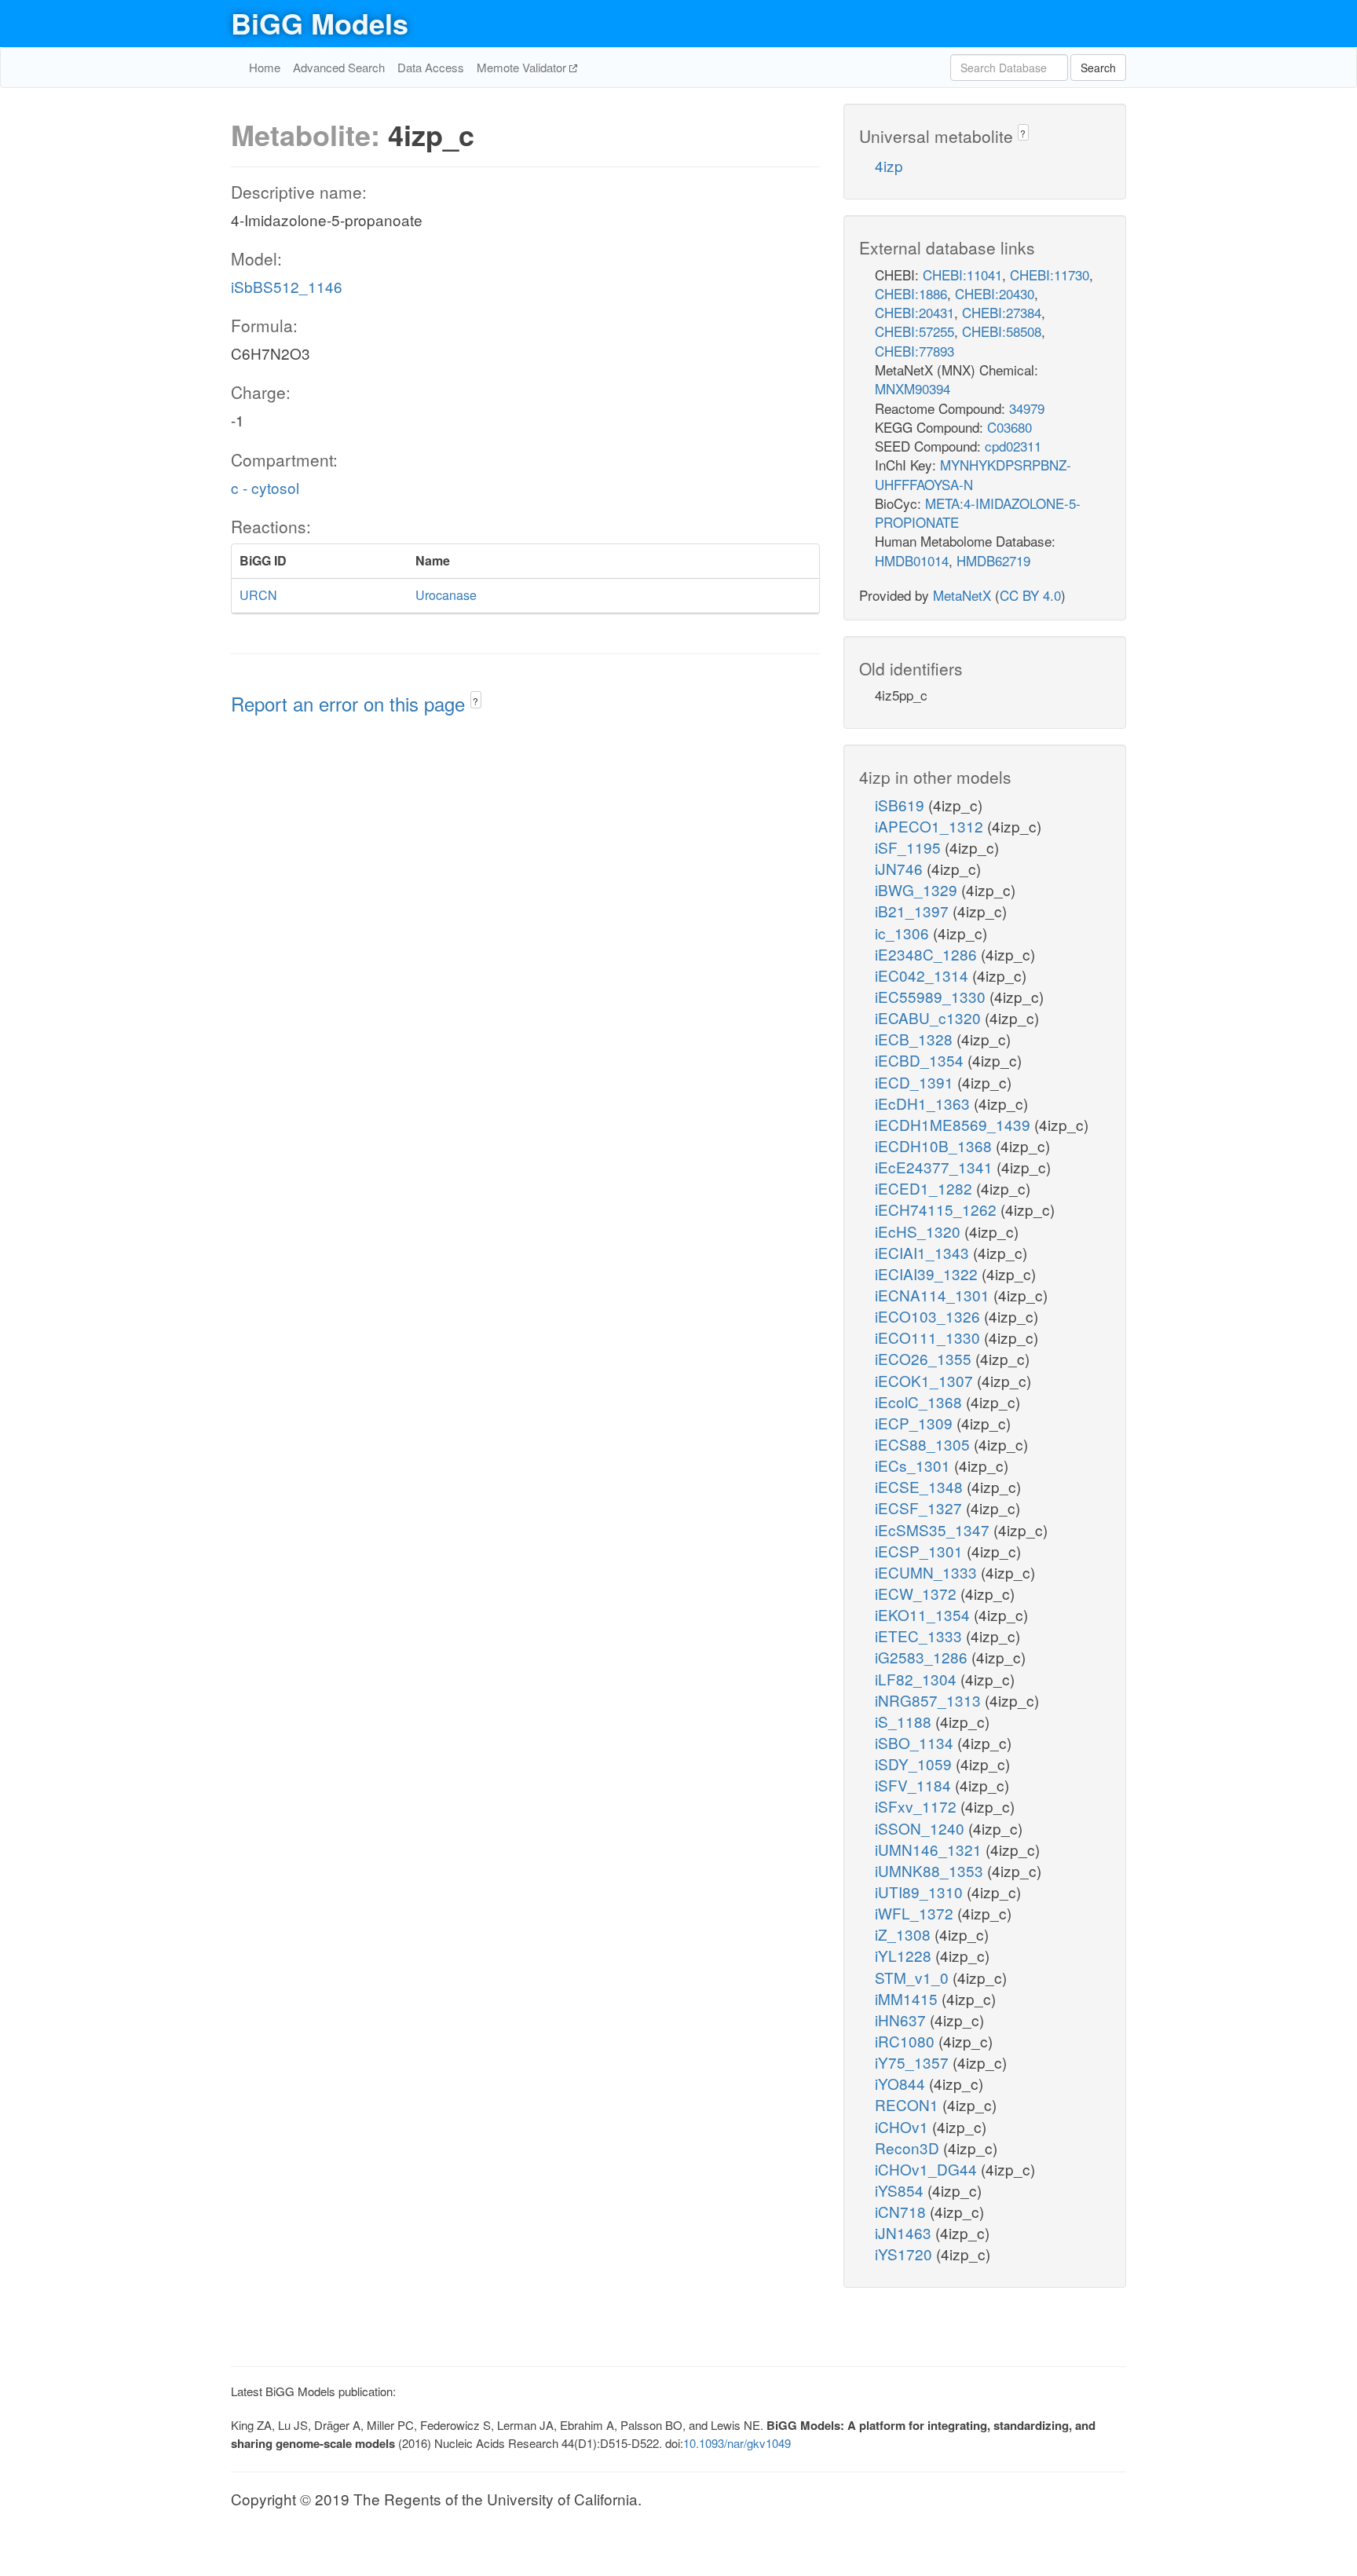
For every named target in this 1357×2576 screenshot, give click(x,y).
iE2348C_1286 (928, 954)
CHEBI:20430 (995, 293)
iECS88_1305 (924, 1444)
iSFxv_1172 (918, 1806)
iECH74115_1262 (938, 1209)
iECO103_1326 (929, 1316)
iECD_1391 (916, 1082)
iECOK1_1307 (926, 1380)
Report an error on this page (351, 703)
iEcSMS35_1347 (934, 1529)
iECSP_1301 (921, 1551)
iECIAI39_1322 (928, 1273)
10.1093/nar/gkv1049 (737, 2443)
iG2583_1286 (923, 1657)
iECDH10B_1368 (935, 1145)
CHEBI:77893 (914, 351)
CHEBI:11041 (962, 274)
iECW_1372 (918, 1593)
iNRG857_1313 (930, 1700)
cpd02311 (1013, 446)
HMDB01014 (912, 560)
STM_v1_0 (914, 1977)
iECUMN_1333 (928, 1572)
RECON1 (909, 2104)
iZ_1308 (905, 1934)
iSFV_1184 (915, 1785)
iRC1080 (907, 2041)
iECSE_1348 (921, 1486)
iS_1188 (905, 1721)
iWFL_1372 (916, 1913)
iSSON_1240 (922, 1828)
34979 (1027, 408)
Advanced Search (339, 67)
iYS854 (901, 2190)
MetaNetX (962, 595)
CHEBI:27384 (1002, 312)
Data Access (431, 67)
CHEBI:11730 (1050, 274)
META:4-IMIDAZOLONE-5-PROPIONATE (978, 512)
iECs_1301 (914, 1465)
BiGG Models (320, 23)
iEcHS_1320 (920, 1231)
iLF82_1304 (918, 1679)
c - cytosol (265, 487)
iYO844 (902, 2083)
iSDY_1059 (915, 1764)
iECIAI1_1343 (924, 1252)
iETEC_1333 (920, 1636)
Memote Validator (523, 67)
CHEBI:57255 (914, 331)
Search (1098, 68)
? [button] (475, 701)
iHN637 (902, 2020)
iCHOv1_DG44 (928, 2169)
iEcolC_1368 (920, 1401)
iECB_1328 (916, 1039)
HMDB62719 (993, 560)
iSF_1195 (910, 847)
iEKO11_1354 (924, 1614)
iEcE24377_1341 (936, 1167)
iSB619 (902, 805)
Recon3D (909, 2148)
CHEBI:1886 (911, 293)
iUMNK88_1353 (931, 1870)
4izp (889, 165)
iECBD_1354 (921, 1060)
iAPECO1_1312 (931, 826)
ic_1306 (904, 933)
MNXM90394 (913, 388)
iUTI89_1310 (921, 1892)
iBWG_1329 (918, 889)
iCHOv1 (903, 2126)
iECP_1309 (916, 1423)
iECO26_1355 (925, 1358)
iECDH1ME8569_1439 (955, 1124)
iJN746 (901, 868)
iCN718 (902, 2211)
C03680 (1010, 427)
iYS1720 (905, 2254)
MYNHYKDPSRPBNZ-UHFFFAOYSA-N (973, 474)
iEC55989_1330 (932, 996)
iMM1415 (908, 1998)
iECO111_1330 (929, 1337)
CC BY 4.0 (1030, 595)
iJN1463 (905, 2232)
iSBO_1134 (916, 1742)
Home (265, 67)
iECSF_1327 (920, 1508)
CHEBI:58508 (1002, 331)
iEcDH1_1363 (924, 1103)
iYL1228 (905, 1955)
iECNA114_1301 (934, 1295)
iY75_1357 (914, 2062)
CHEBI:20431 (914, 312)
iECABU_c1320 (930, 1017)
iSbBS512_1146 (287, 286)
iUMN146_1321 (930, 1849)
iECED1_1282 (925, 1188)
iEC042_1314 (924, 975)
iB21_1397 (914, 911)
